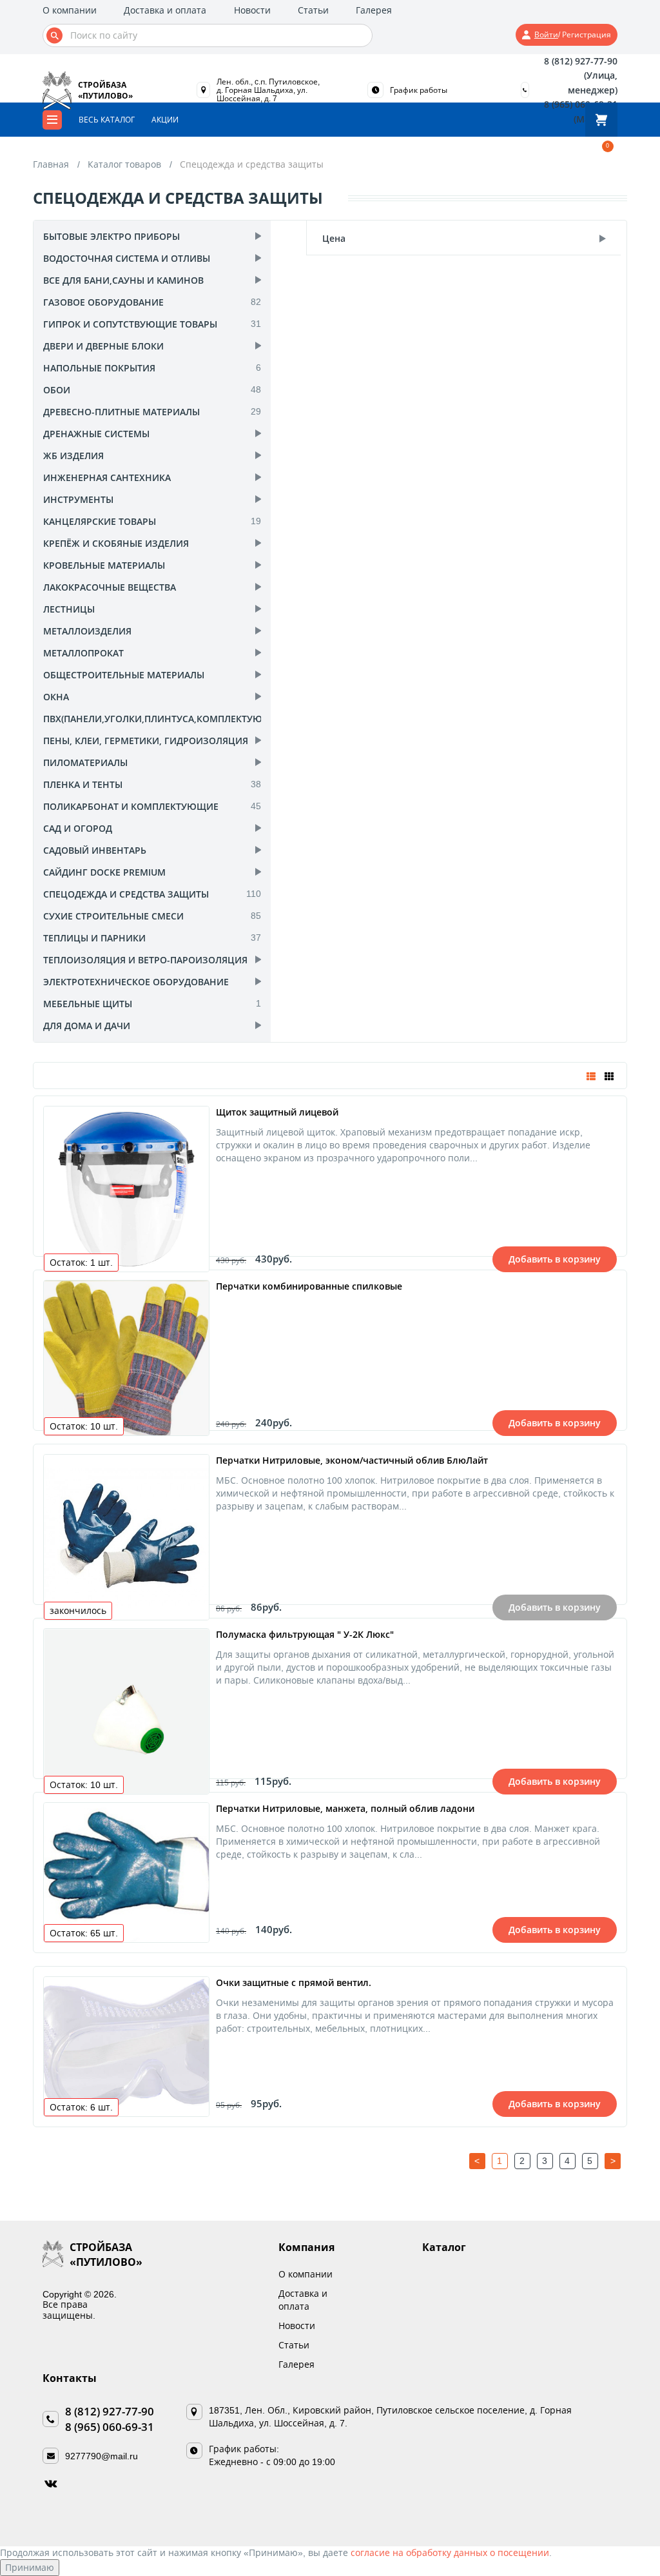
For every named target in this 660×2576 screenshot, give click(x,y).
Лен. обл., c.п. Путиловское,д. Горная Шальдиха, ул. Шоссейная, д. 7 (268, 90)
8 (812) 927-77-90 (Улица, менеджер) (580, 75)
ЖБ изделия (73, 456)
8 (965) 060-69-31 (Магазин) (580, 111)
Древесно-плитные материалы (121, 412)
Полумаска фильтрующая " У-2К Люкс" (305, 1634)
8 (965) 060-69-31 (110, 2427)
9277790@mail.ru (102, 2456)
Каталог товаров (124, 164)
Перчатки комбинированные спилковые (309, 1286)
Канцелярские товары (100, 521)
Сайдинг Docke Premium (104, 872)
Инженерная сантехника (107, 477)
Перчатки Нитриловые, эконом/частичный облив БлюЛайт (352, 1460)
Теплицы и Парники (94, 938)
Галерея (374, 10)
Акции (165, 120)
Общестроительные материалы (124, 675)
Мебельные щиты (88, 1004)
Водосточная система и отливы (127, 258)
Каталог (444, 2247)
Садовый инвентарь (95, 850)
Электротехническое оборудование (136, 982)
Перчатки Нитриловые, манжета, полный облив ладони (345, 1808)
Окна (56, 697)
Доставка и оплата (165, 10)
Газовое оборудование (103, 302)
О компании (70, 10)
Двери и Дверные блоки (103, 346)
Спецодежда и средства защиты (126, 894)
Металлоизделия (87, 631)
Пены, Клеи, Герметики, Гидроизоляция (146, 741)
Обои (57, 390)
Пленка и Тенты (83, 784)
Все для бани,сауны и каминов (123, 280)
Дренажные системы (96, 434)
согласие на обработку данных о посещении (450, 2552)
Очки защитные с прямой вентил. (294, 1982)
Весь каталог (107, 120)
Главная (51, 164)
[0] (601, 120)
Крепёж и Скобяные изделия (116, 543)
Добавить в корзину (555, 1259)
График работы (419, 90)
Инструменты (78, 499)
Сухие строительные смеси (113, 916)
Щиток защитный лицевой (277, 1112)
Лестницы (69, 609)
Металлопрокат (83, 653)
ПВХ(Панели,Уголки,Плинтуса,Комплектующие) (165, 719)
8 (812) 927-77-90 (110, 2411)
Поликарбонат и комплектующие (131, 806)
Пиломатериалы (85, 762)
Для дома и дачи (87, 1026)
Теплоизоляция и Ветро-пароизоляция (145, 960)
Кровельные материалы (104, 565)
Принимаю (30, 2567)
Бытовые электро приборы (112, 236)
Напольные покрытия (99, 368)
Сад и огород (78, 828)
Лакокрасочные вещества (110, 587)
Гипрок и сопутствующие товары (130, 324)
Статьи (313, 10)
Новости (252, 10)
